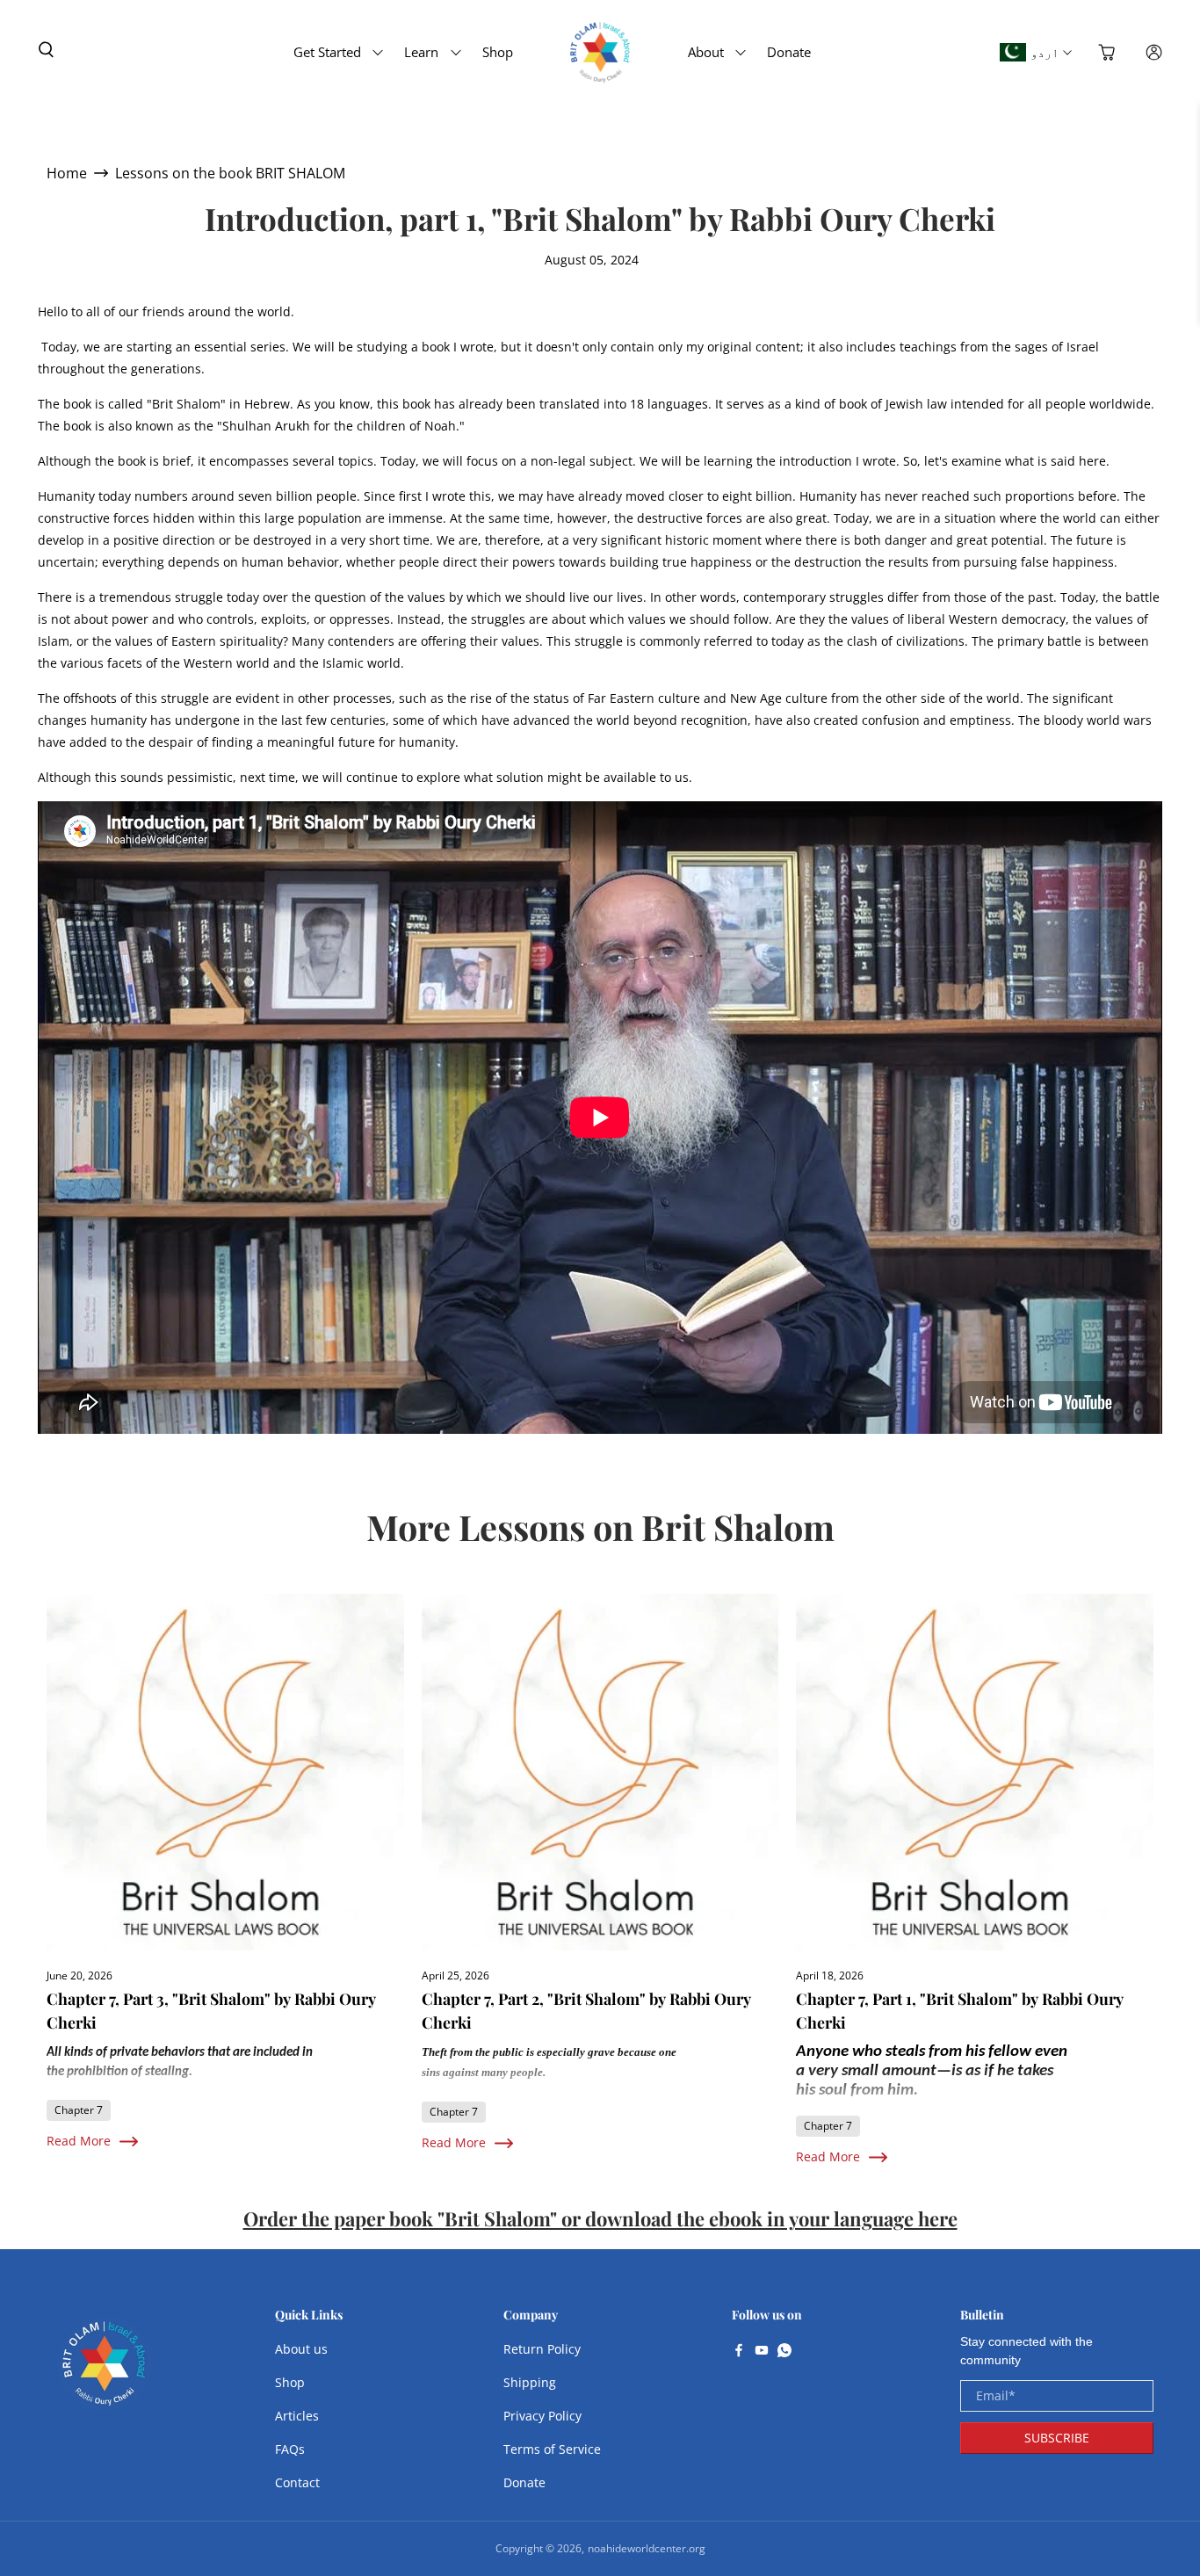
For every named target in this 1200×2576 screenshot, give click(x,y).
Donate (789, 52)
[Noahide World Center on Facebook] (739, 2352)
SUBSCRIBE (1057, 2438)
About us (301, 2349)
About (706, 52)
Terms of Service (552, 2449)
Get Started (327, 52)
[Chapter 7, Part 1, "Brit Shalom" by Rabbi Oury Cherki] (975, 1773)
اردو (1045, 52)
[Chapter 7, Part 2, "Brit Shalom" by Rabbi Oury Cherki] (600, 1773)
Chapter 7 (79, 2110)
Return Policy (542, 2349)
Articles (297, 2416)
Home (67, 173)
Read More (79, 2141)
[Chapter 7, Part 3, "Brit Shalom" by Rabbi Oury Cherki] (225, 1773)
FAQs (290, 2449)
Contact (297, 2482)
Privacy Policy (542, 2416)
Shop (498, 52)
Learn (421, 52)
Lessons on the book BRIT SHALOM (230, 173)
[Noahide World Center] (105, 2372)
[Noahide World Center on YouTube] (762, 2352)
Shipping (530, 2382)
